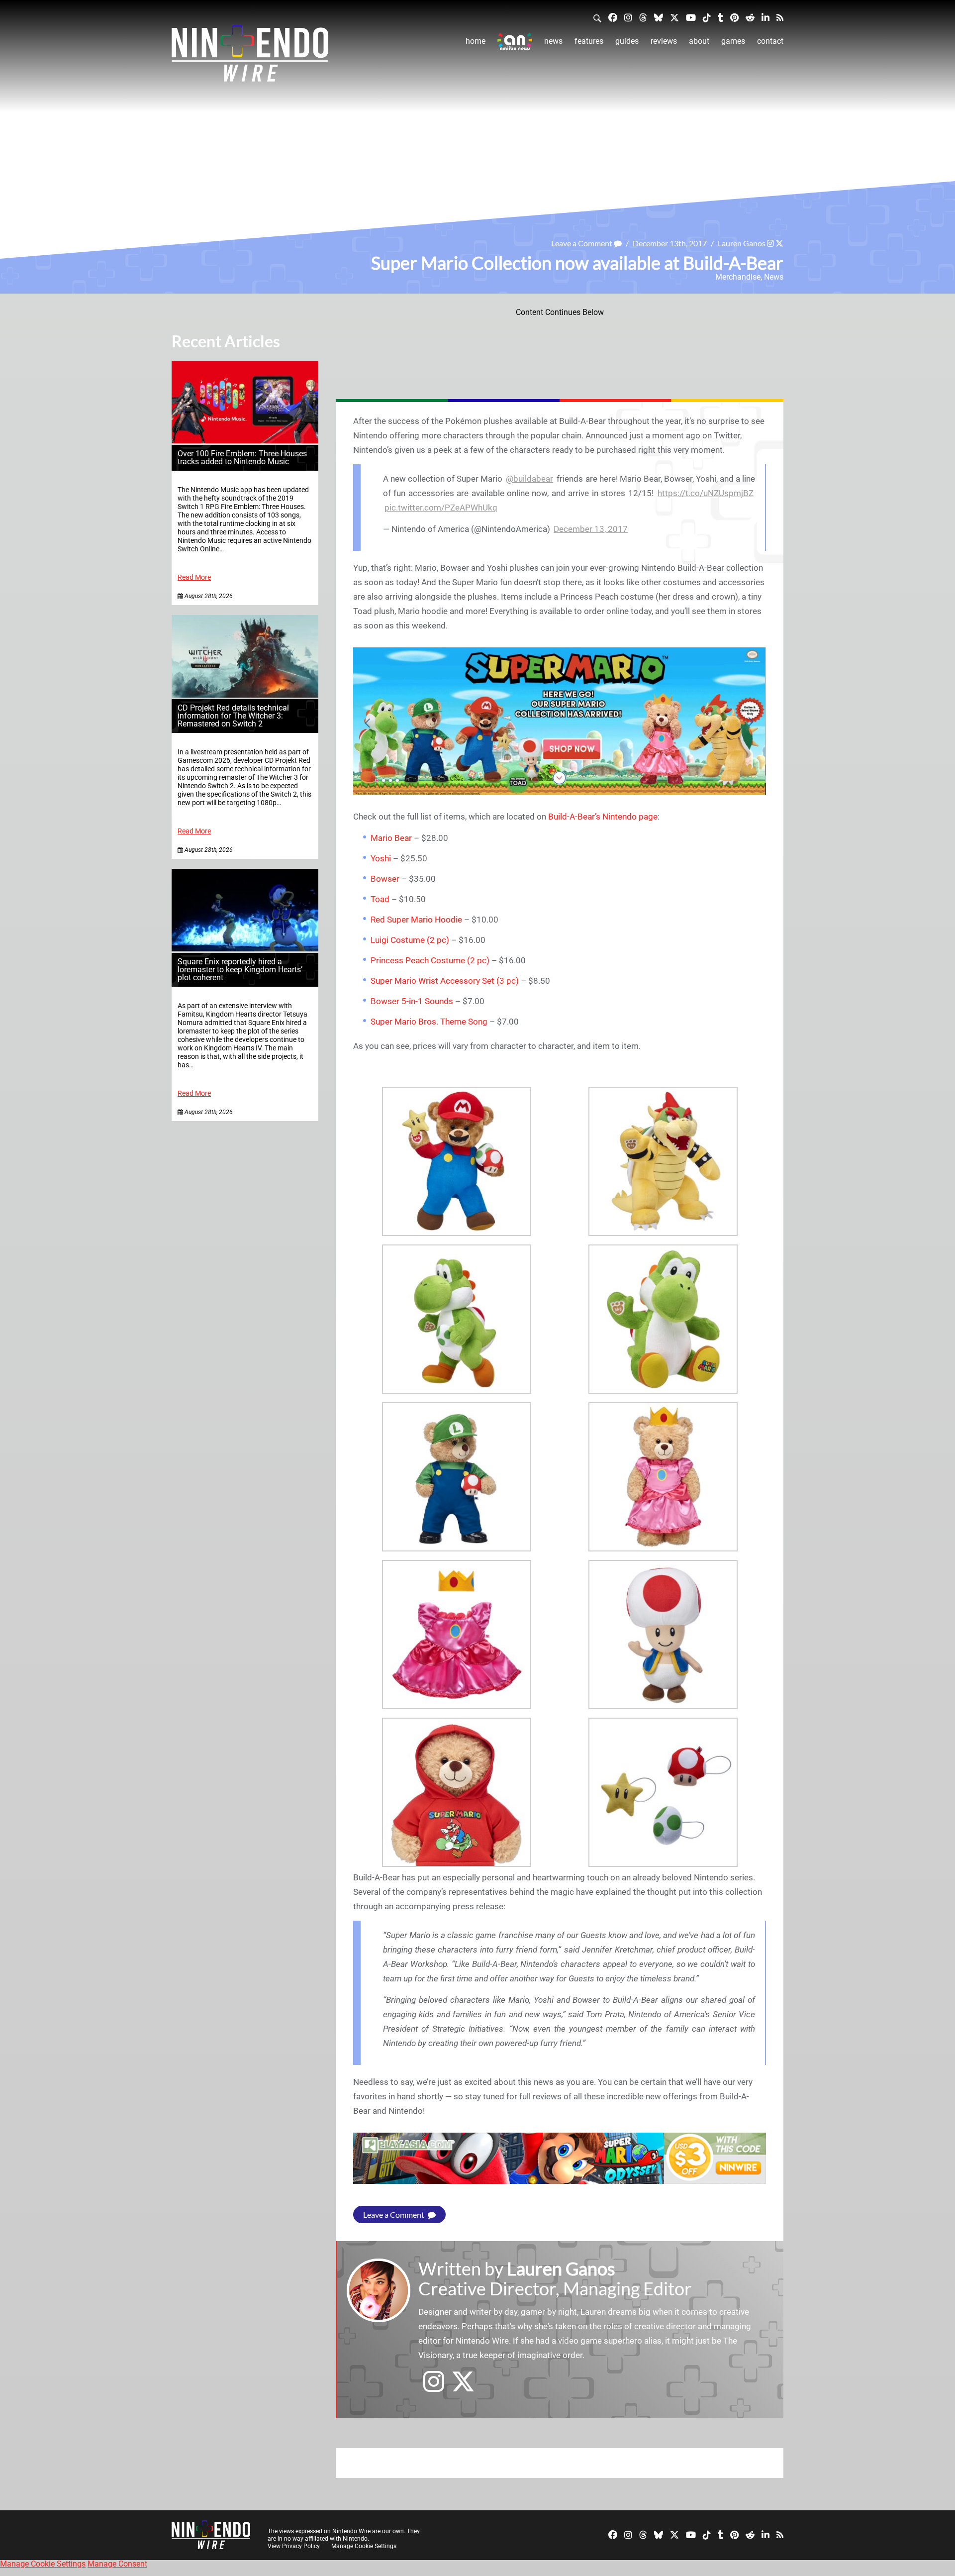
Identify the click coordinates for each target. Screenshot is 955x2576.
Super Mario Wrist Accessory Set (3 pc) (445, 981)
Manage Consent (117, 2564)
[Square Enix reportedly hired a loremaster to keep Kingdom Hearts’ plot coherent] (245, 949)
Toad (380, 899)
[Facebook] (613, 17)
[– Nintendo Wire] (250, 56)
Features (589, 41)
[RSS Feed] (780, 17)
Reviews (664, 41)
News (553, 41)
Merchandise (738, 277)
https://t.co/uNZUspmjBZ (706, 493)
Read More (194, 577)
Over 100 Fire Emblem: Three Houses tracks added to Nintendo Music (242, 458)
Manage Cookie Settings (364, 2546)
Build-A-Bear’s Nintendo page (603, 817)
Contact (770, 41)
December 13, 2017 (591, 529)
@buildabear (529, 479)
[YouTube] (691, 17)
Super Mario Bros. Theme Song (429, 1022)
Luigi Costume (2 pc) (410, 940)
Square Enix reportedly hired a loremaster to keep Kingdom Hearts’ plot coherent (240, 970)
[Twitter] (674, 17)
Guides (627, 41)
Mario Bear (391, 838)
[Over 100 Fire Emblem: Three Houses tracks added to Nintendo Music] (245, 441)
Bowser (385, 879)
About (699, 41)
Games (733, 41)
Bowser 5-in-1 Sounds (412, 1001)
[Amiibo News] (515, 42)
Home (476, 41)
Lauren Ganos (742, 243)
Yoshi (381, 858)
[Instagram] (628, 17)
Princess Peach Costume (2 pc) (430, 960)
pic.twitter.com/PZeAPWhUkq (441, 508)
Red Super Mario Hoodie (416, 920)
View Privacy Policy (294, 2546)
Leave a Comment (582, 243)
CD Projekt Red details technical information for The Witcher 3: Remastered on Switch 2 (233, 716)
